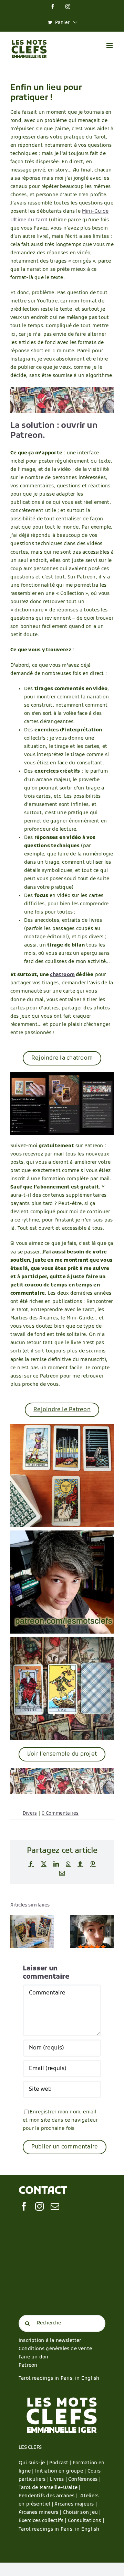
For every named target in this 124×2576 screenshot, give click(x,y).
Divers (30, 1814)
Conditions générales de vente (55, 2349)
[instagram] (39, 2206)
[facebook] (24, 2206)
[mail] (55, 2206)
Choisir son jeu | (82, 2513)
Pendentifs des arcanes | (49, 2496)
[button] (15, 1931)
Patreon (28, 2365)
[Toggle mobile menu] (110, 46)
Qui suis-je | (34, 2463)
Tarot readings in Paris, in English (59, 2379)
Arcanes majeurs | (76, 2504)
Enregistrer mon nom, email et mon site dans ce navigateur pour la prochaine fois (60, 2120)
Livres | (59, 2480)
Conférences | (84, 2480)
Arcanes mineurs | (41, 2513)
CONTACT (43, 2191)
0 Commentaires (60, 1814)
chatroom (62, 975)
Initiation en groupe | (61, 2471)
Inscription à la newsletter (50, 2341)
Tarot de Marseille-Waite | (49, 2488)
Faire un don (34, 2357)
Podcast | (61, 2463)
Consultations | (86, 2521)
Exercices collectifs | (43, 2521)
